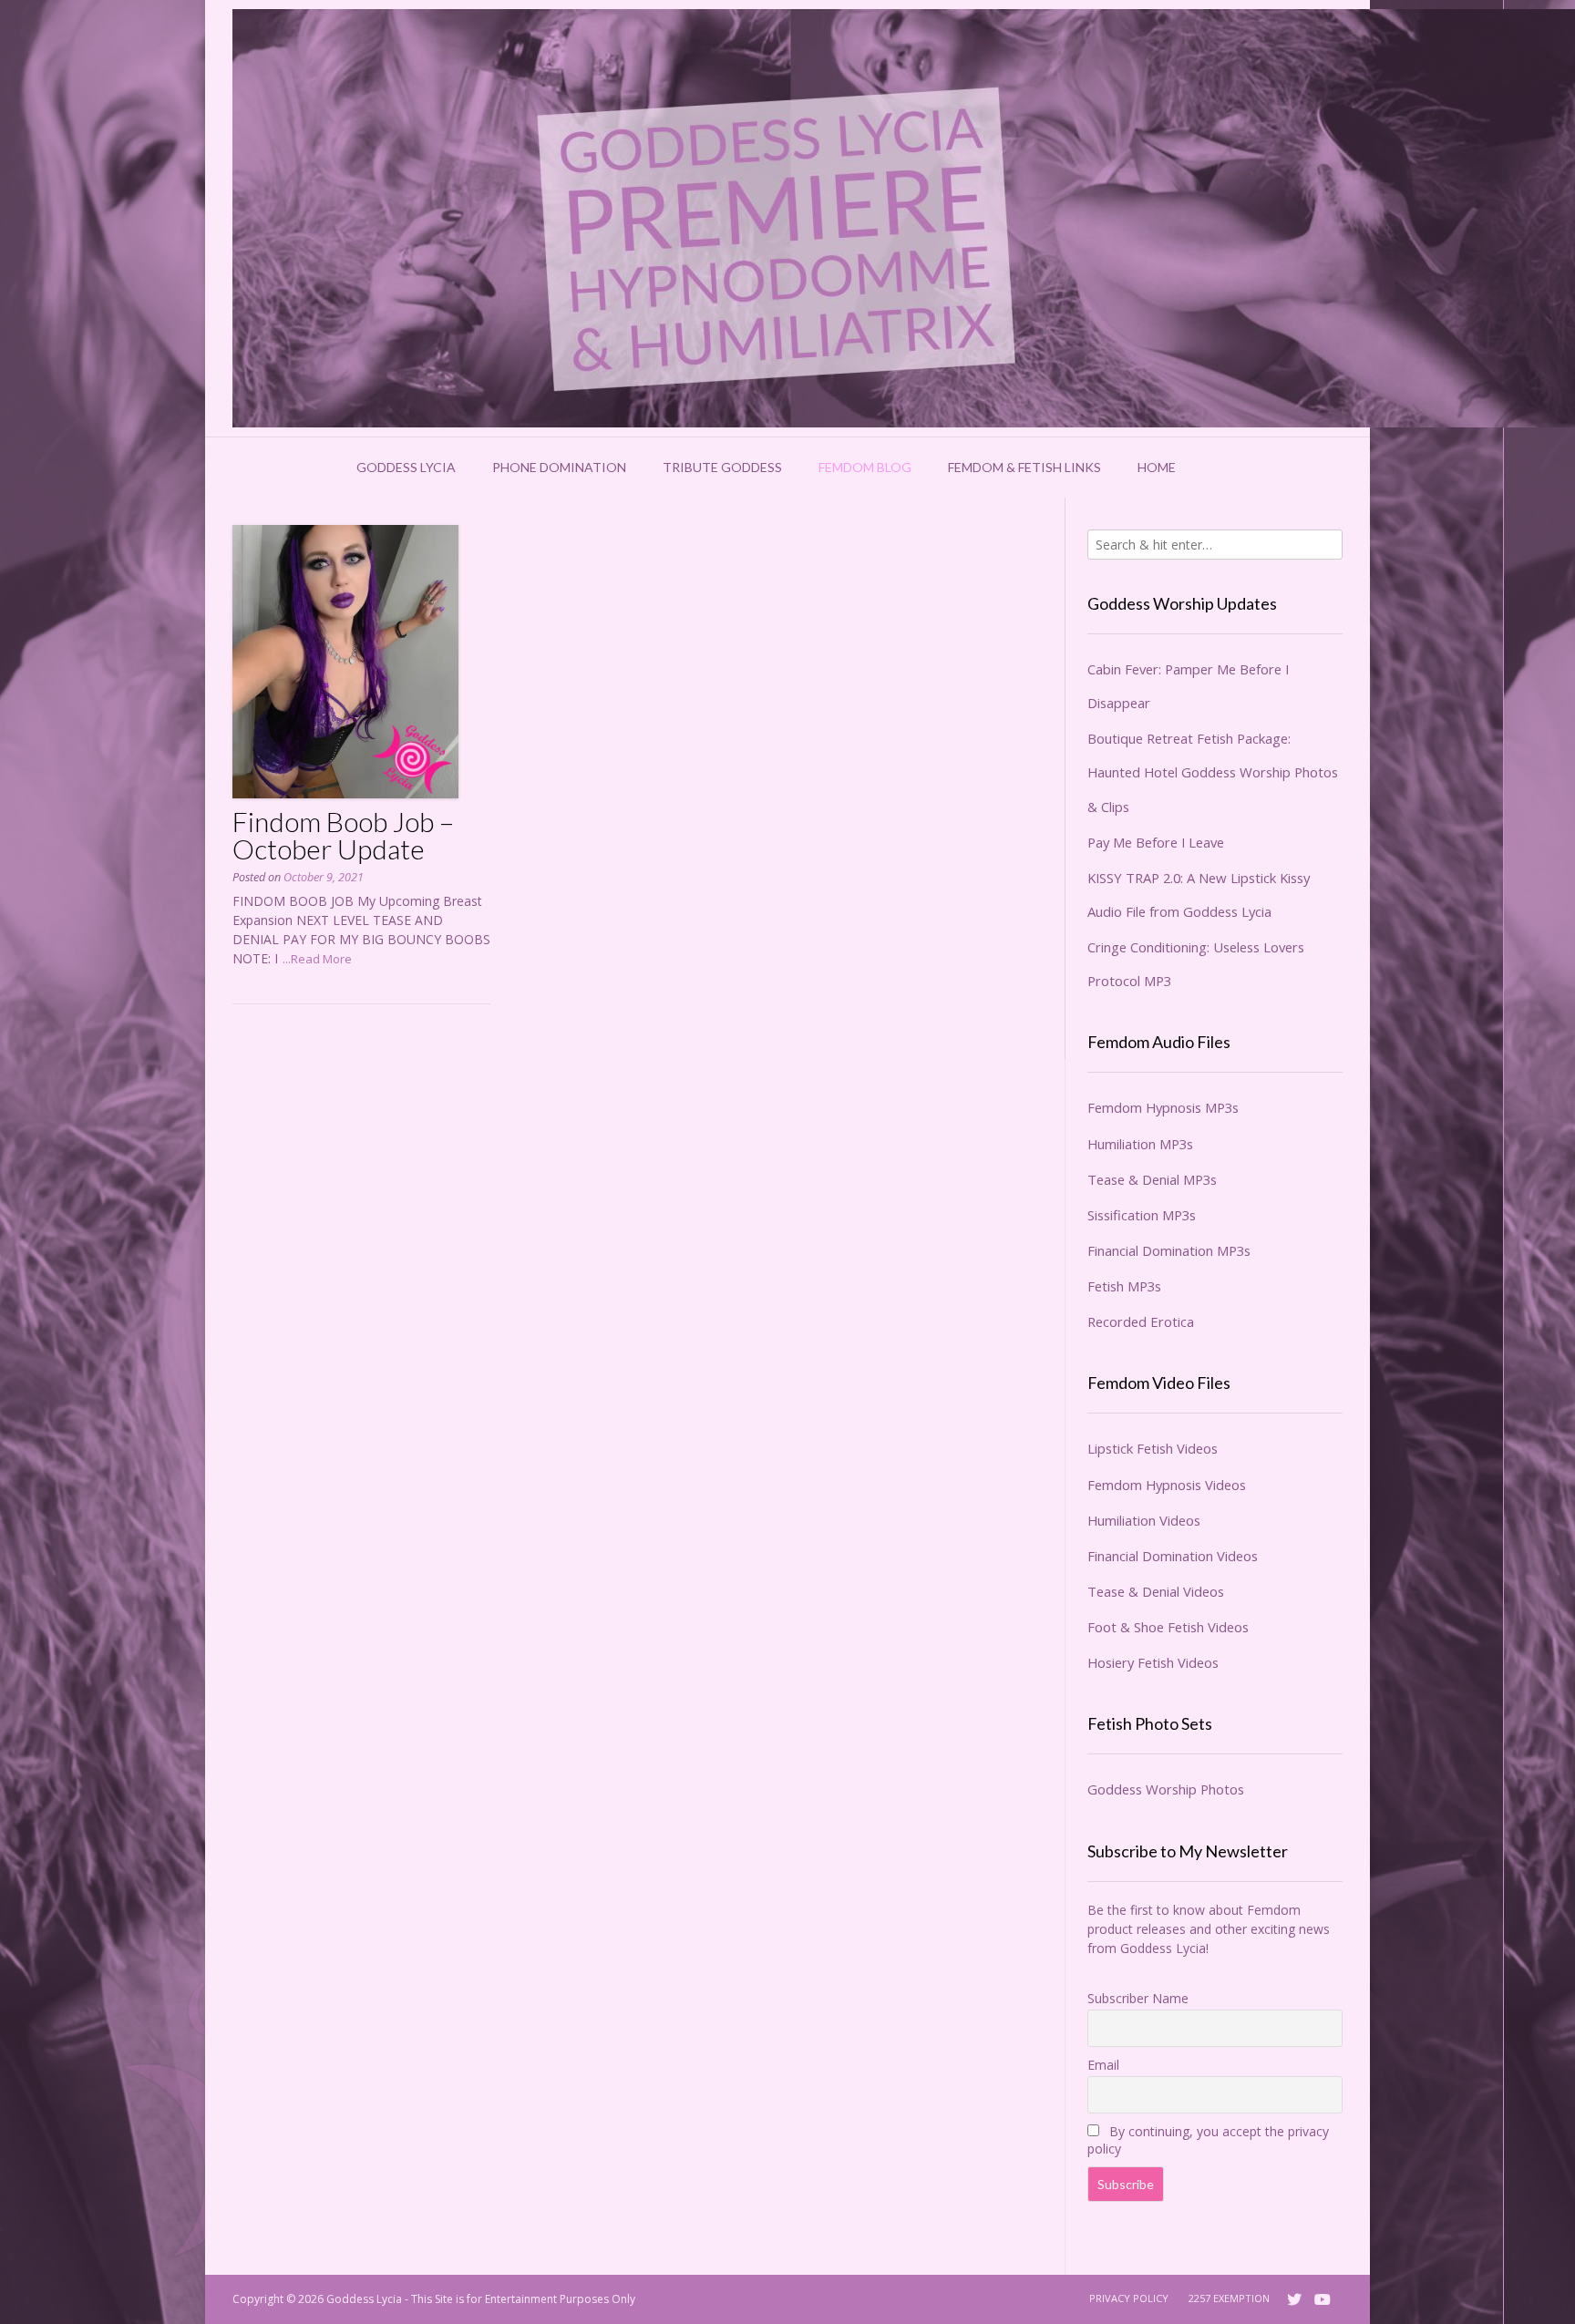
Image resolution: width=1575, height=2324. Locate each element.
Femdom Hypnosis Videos (1167, 1485)
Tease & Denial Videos (1156, 1591)
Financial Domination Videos (1173, 1556)
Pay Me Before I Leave (1156, 842)
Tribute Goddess (722, 467)
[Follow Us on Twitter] (1294, 2299)
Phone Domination (559, 467)
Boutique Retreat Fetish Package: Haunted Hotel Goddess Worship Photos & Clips (1213, 772)
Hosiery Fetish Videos (1153, 1662)
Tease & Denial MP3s (1152, 1179)
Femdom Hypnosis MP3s (1163, 1107)
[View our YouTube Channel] (1323, 2299)
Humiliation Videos (1144, 1520)
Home (1157, 467)
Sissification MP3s (1142, 1215)
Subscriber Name (1138, 1998)
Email (1103, 2065)
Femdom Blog (865, 467)
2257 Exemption (1229, 2298)
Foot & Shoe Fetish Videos (1168, 1627)
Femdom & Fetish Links (1024, 467)
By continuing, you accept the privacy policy (1208, 2140)
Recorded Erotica (1141, 1321)
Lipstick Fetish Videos (1153, 1448)
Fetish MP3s (1124, 1286)
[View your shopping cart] (1218, 468)
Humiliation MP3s (1140, 1144)
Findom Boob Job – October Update (343, 835)
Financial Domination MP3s (1169, 1250)
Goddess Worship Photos (1166, 1789)
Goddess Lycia (406, 467)
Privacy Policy (1129, 2298)
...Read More (317, 959)
